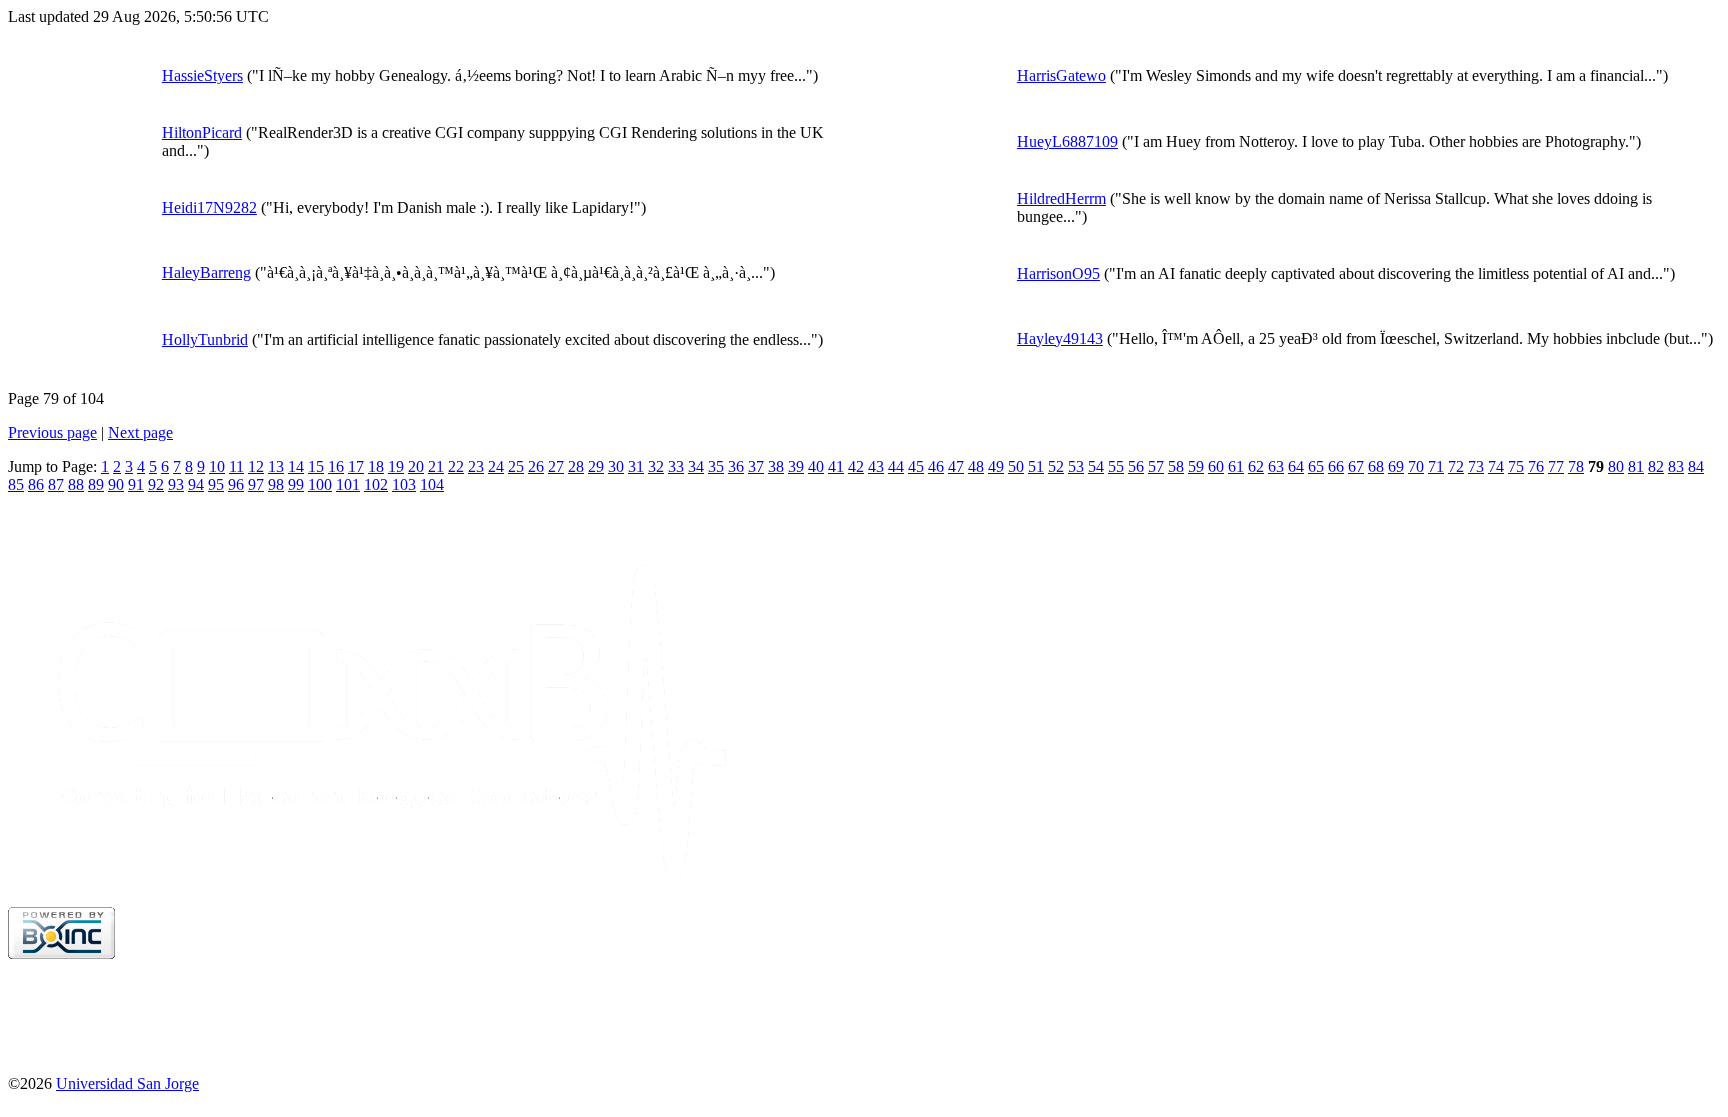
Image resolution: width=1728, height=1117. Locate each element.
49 (996, 466)
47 (956, 466)
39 (796, 466)
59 (1196, 466)
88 (76, 484)
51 (1036, 466)
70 (1416, 466)
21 (436, 466)
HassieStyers (202, 75)
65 (1316, 466)
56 (1136, 466)
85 (16, 484)
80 (1616, 466)
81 (1636, 466)
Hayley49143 (1060, 338)
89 (96, 484)
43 (876, 466)
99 (296, 484)
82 (1656, 466)
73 (1476, 466)
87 (56, 484)
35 (716, 466)
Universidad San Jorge (127, 1083)
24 (496, 466)
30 (616, 466)
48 (976, 466)
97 (256, 484)
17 (356, 466)
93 (176, 484)
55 (1116, 466)
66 (1336, 466)
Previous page (52, 432)
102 (376, 484)
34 (696, 466)
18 (376, 466)
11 (236, 466)
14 (296, 466)
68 (1376, 466)
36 (736, 466)
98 (276, 484)
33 (676, 466)
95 (216, 484)
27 (556, 466)
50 (1016, 466)
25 (516, 466)
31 (636, 466)
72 (1456, 466)
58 (1176, 466)
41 (836, 466)
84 (1696, 466)
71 (1436, 466)
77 (1556, 466)
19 (396, 466)
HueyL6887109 (1067, 141)
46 (936, 466)
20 (416, 466)
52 (1056, 466)
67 (1356, 466)
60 (1216, 466)
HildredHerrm (1061, 198)
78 (1576, 466)
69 (1396, 466)
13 (276, 466)
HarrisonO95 (1058, 273)
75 (1516, 466)
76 (1536, 466)
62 (1256, 466)
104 (432, 484)
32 (656, 466)
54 (1096, 466)
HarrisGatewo (1061, 75)
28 (576, 466)
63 (1276, 466)
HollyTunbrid (205, 339)
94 (196, 484)
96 (236, 484)
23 (476, 466)
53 (1076, 466)
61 (1236, 466)
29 (596, 466)
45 (916, 466)
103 (404, 484)
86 (36, 484)
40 (816, 466)
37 (756, 466)
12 (256, 466)
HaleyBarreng (206, 272)
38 (776, 466)
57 (1156, 466)
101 (348, 484)
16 (336, 466)
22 (456, 466)
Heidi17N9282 (209, 207)
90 (116, 484)
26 (536, 466)
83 (1676, 466)
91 (136, 484)
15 (316, 466)
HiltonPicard (202, 132)
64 (1296, 466)
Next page (140, 432)
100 (320, 484)
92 (156, 484)
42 (856, 466)
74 (1496, 466)
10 (217, 466)
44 (896, 466)
